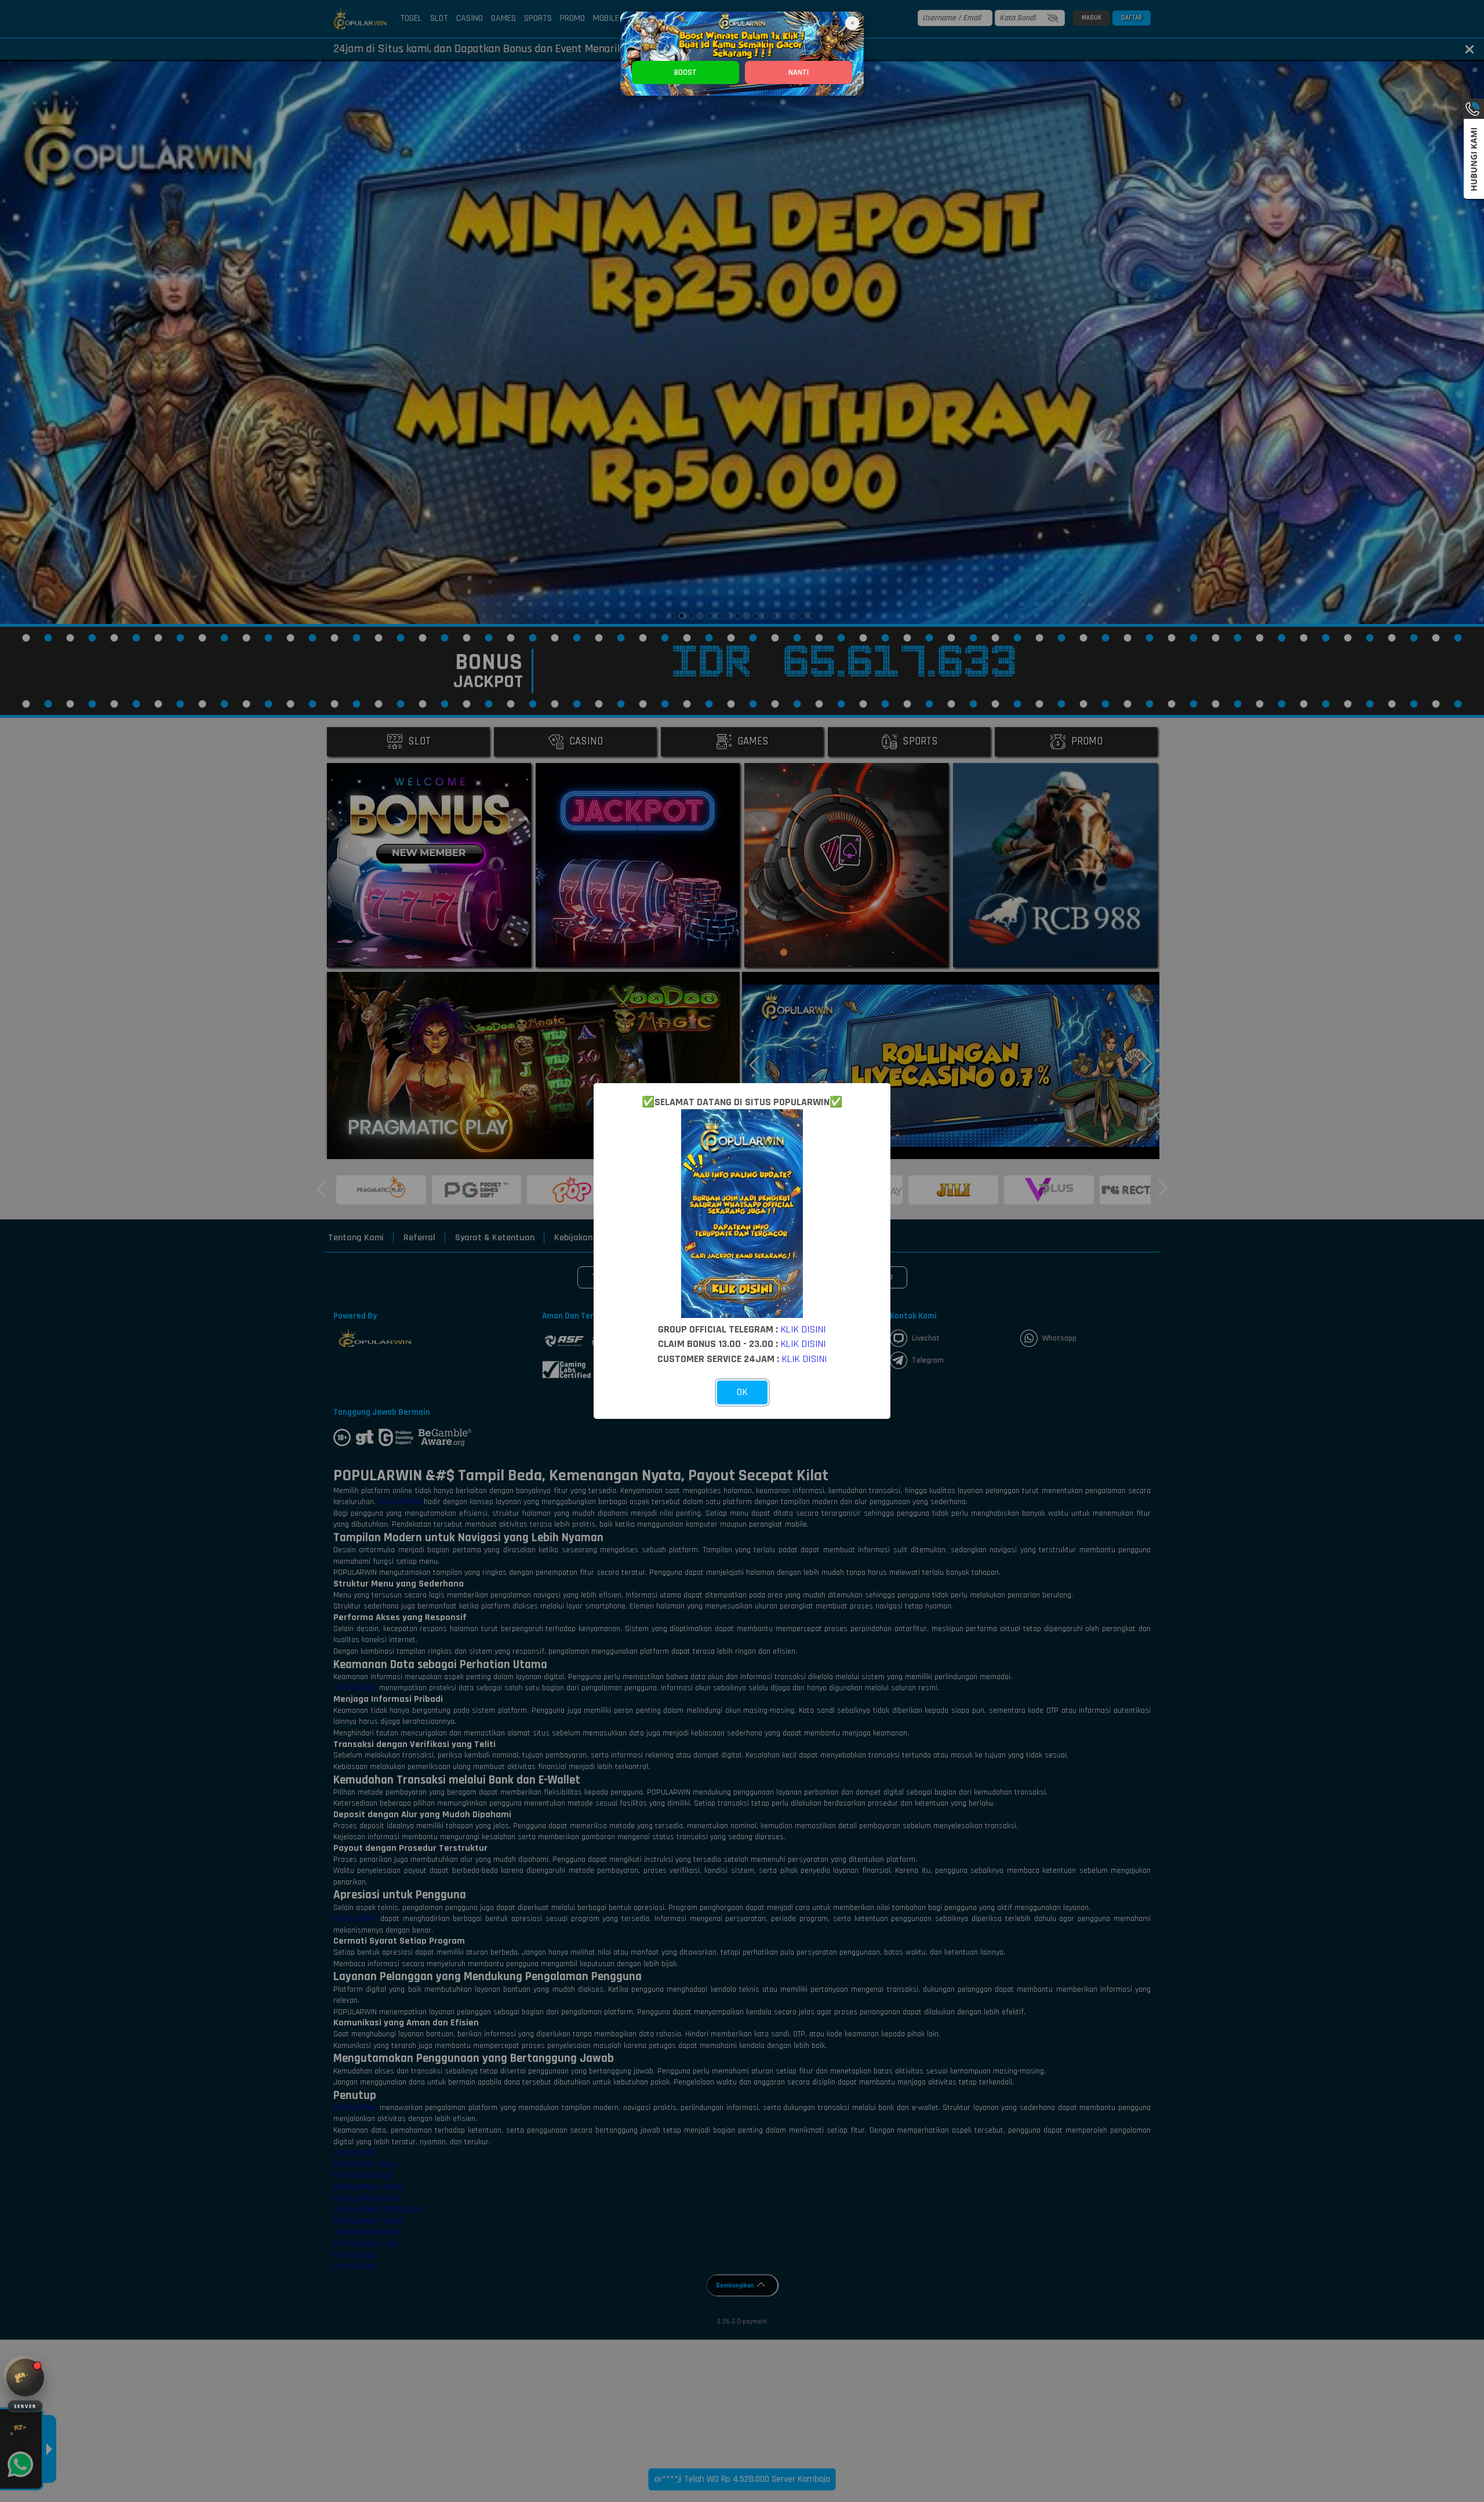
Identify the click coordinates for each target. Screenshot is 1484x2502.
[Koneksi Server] (25, 2378)
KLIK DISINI (803, 1329)
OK (742, 1392)
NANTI (799, 72)
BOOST (685, 72)
